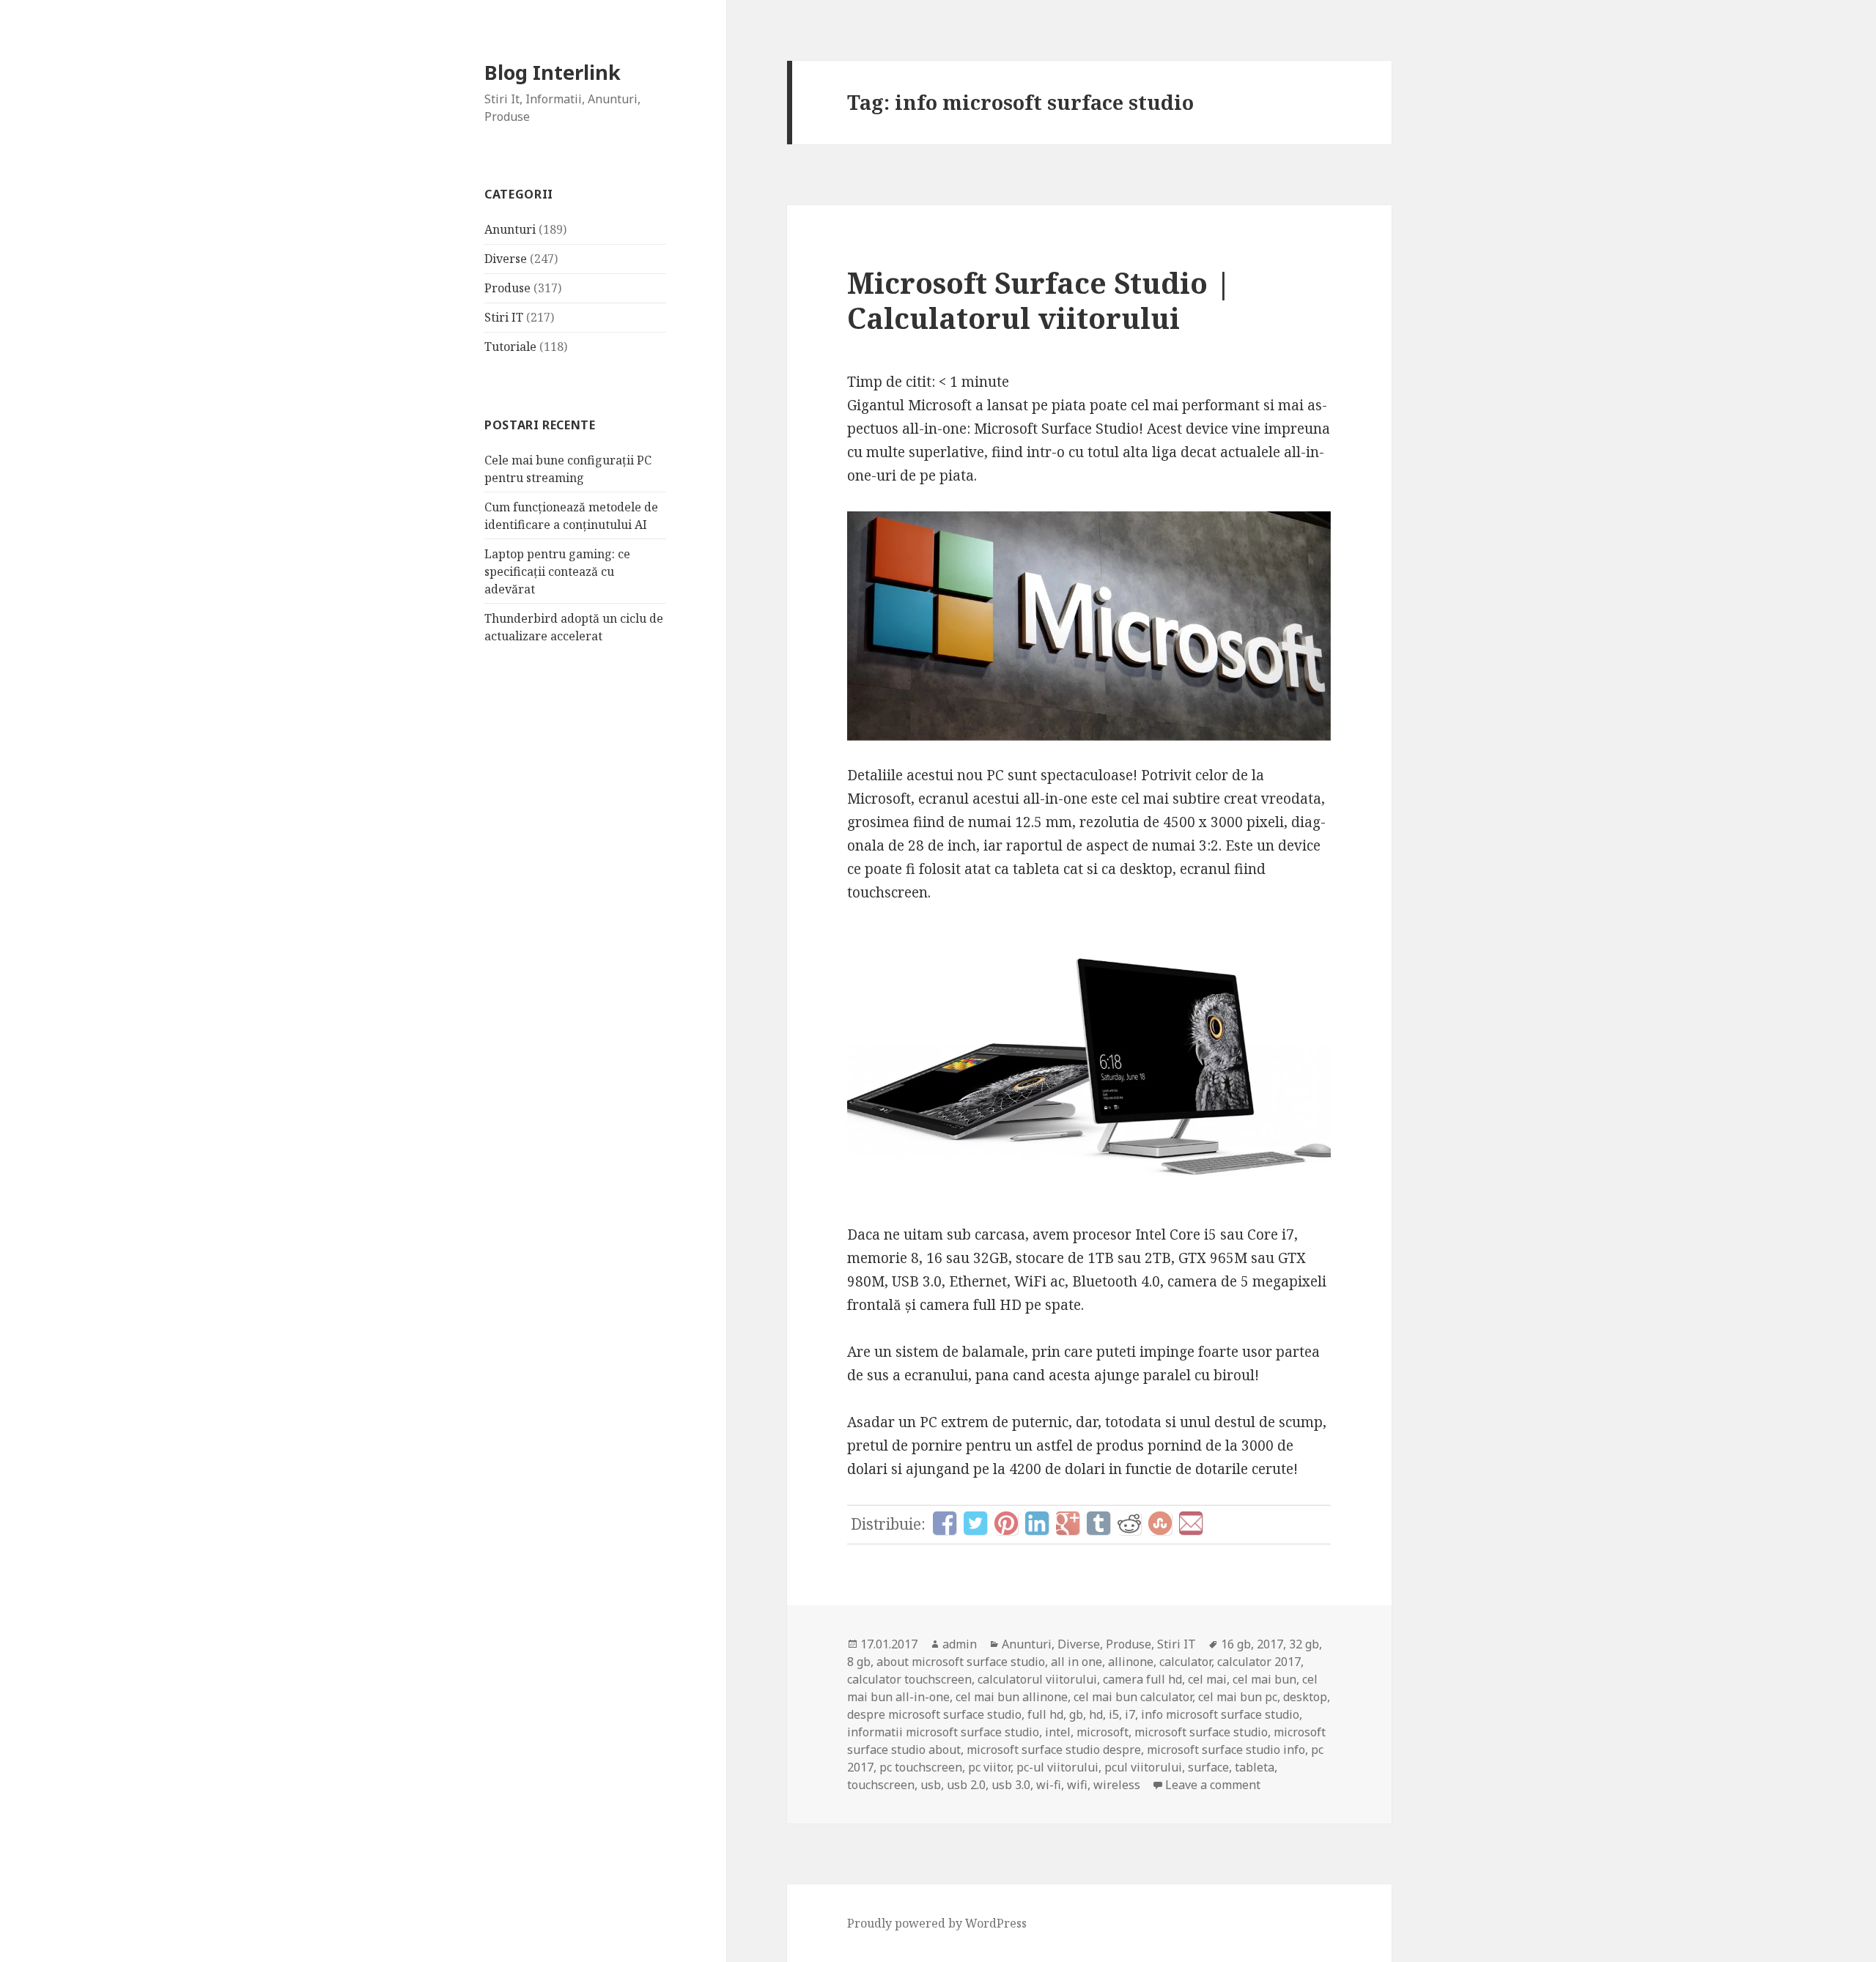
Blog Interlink (553, 72)
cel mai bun (1264, 1679)
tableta (1255, 1767)
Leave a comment (1213, 1785)
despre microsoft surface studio (934, 1714)
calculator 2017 (1259, 1662)
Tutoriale (510, 347)
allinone (1131, 1662)
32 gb (1304, 1644)
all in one (1077, 1662)
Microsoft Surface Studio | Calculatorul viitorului (1039, 300)
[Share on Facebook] (945, 1523)
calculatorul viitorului (1037, 1679)
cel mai (1207, 1679)
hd (1096, 1714)
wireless (1117, 1785)
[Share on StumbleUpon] (1160, 1523)
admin (960, 1644)
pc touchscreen (921, 1767)
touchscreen (881, 1785)
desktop (1305, 1697)
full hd (1045, 1714)
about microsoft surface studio (961, 1662)
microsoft (1103, 1732)
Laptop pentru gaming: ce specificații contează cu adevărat (557, 571)
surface (1208, 1767)
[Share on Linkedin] (1037, 1523)
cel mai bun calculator (1133, 1697)
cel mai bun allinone (1012, 1697)
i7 (1130, 1714)
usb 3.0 (1011, 1785)
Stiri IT (504, 317)
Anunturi (510, 229)
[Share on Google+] (1068, 1523)
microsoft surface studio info (1226, 1750)
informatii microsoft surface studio (943, 1732)
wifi (1077, 1785)
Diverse (506, 259)
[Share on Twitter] (975, 1523)
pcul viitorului (1143, 1767)
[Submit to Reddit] (1129, 1523)
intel (1058, 1732)
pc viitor (989, 1767)
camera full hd (1142, 1679)
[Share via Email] (1191, 1523)
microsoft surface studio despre (1054, 1750)
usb (931, 1785)
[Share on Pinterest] (1006, 1523)
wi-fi (1049, 1785)
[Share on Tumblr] (1098, 1523)
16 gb (1236, 1644)
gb (1076, 1714)
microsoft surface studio (1201, 1732)
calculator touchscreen (909, 1679)
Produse (507, 288)
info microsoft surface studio (1220, 1714)
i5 (1114, 1714)
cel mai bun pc (1238, 1697)
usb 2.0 (966, 1785)
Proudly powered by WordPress (937, 1923)
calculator (1185, 1662)
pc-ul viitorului (1057, 1767)
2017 (1270, 1644)
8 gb (859, 1662)
